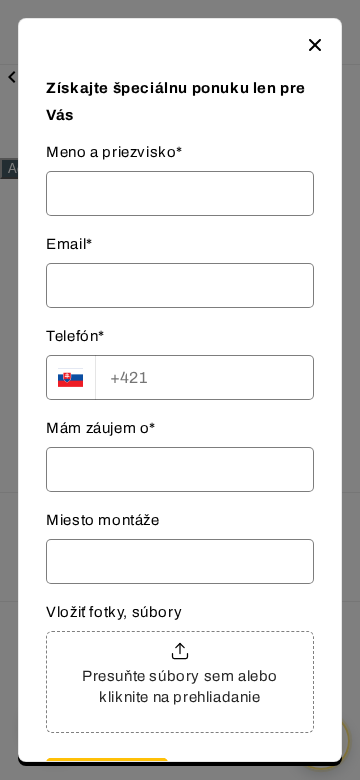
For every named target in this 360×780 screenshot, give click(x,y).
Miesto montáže (102, 520)
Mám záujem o (101, 428)
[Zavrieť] (315, 45)
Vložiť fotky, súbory (114, 612)
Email (69, 244)
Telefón (75, 336)
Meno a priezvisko (114, 152)
